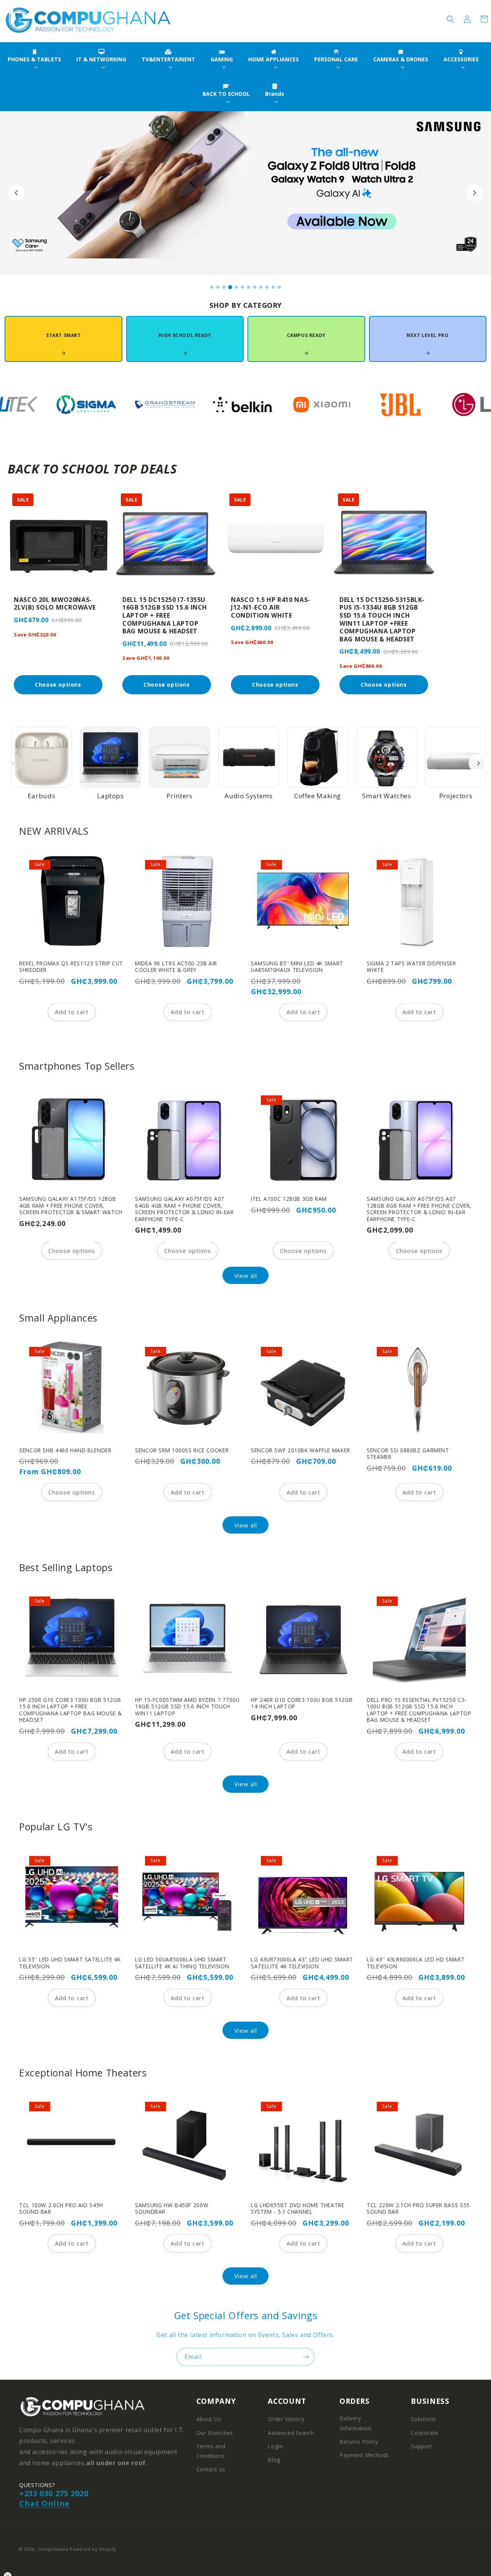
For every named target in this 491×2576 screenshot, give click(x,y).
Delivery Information (356, 2423)
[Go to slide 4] (230, 287)
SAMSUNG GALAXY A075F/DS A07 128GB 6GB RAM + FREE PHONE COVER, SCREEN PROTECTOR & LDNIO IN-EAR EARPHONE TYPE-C (419, 1209)
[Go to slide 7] (249, 287)
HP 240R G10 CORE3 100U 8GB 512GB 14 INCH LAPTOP (302, 1703)
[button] (450, 19)
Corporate (424, 2433)
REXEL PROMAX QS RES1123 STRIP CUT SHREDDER (71, 967)
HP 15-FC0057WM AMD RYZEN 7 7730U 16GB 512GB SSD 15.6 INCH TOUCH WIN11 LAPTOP (187, 1707)
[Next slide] (475, 193)
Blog (274, 2460)
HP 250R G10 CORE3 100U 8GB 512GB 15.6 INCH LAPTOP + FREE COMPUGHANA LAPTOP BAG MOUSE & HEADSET (70, 1710)
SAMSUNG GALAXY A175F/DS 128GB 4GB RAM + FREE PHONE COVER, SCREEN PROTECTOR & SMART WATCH (71, 1206)
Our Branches (215, 2433)
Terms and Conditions (211, 2451)
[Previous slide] (16, 193)
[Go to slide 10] (267, 287)
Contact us (211, 2469)
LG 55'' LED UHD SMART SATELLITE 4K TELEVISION (70, 1963)
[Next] (478, 763)
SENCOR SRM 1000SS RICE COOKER (182, 1450)
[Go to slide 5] (236, 287)
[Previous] (13, 763)
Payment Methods (364, 2455)
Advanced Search (291, 2433)
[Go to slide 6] (242, 287)
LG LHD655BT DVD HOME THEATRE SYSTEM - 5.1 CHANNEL (298, 2209)
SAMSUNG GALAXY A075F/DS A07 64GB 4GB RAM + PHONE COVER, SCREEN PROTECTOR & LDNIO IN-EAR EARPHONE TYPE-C (185, 1209)
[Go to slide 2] (218, 287)
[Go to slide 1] (212, 287)
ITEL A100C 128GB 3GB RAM (289, 1199)
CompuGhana (53, 2549)
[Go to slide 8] (255, 287)
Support (421, 2446)
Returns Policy (359, 2442)
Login (275, 2446)
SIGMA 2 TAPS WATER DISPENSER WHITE (411, 967)
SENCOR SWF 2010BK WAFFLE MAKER (301, 1450)
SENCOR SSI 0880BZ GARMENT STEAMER (408, 1454)
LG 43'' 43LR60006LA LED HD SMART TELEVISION (416, 1963)
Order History (286, 2419)
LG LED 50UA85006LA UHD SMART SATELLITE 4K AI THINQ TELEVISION (182, 1963)
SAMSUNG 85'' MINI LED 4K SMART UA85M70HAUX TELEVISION (297, 967)
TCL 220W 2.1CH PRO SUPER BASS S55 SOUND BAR (418, 2209)
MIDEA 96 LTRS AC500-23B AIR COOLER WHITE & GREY (176, 967)
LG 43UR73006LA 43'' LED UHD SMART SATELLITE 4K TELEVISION (302, 1963)
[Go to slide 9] (261, 287)
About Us (209, 2419)
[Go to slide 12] (279, 287)
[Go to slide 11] (273, 287)
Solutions (423, 2419)
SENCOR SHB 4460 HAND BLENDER (65, 1450)
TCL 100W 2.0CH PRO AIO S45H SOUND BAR (61, 2209)
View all (246, 1275)
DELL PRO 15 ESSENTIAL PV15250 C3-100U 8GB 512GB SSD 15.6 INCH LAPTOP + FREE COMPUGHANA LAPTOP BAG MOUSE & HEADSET (419, 1710)
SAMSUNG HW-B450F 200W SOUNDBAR (172, 2209)
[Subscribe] (306, 2357)
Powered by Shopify (93, 2549)
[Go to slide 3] (224, 287)
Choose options (72, 1250)
